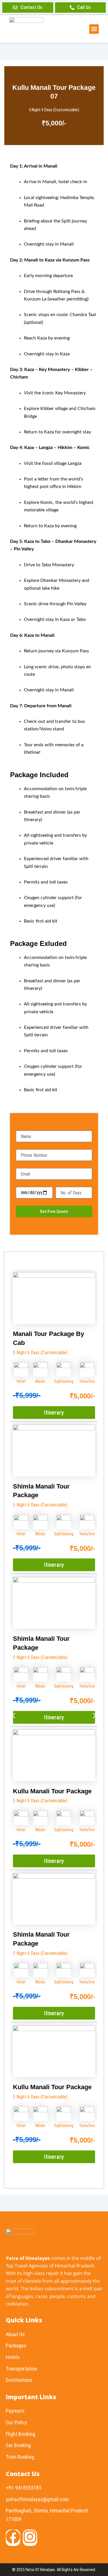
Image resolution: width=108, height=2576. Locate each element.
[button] (94, 29)
